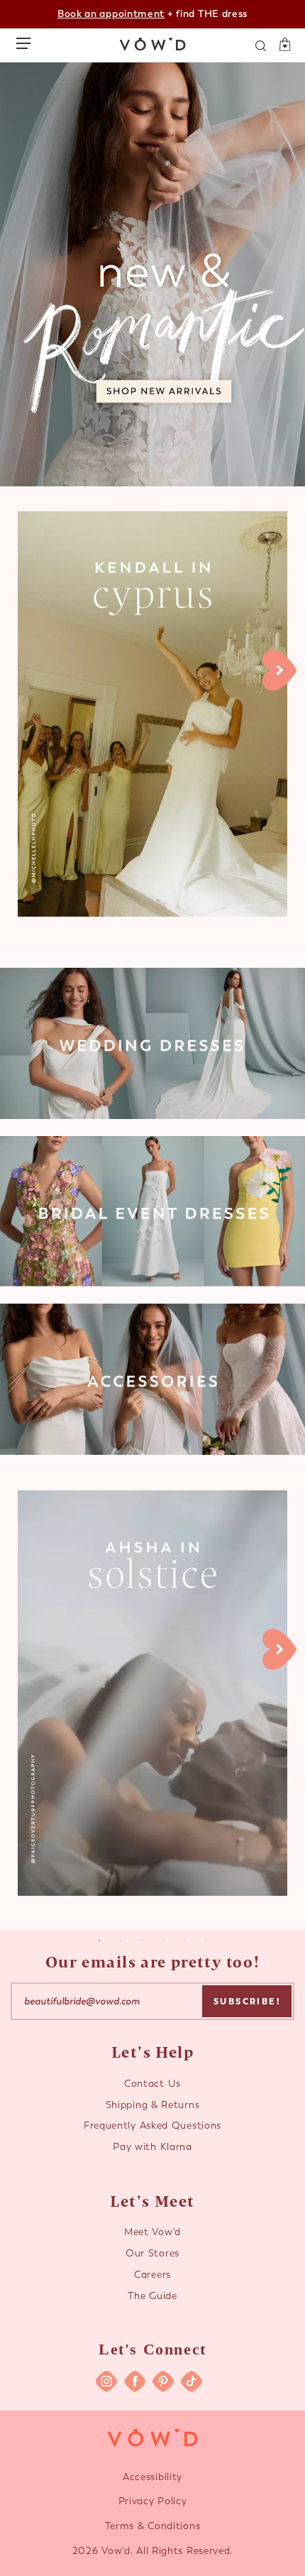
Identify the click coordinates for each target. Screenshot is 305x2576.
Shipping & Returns (153, 2105)
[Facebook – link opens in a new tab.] (135, 2381)
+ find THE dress (152, 14)
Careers (152, 2275)
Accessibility (152, 2477)
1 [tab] (99, 1941)
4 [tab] (163, 1941)
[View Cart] (280, 45)
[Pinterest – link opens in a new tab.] (163, 2381)
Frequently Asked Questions (152, 2125)
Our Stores (152, 2253)
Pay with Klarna (152, 2147)
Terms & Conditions (153, 2526)
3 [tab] (142, 1941)
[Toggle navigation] (27, 40)
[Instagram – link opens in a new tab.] (106, 2381)
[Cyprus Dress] (152, 714)
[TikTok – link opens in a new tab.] (192, 2381)
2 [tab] (121, 1941)
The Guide (152, 2296)
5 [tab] (184, 1941)
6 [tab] (206, 1941)
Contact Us (152, 2084)
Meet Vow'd (152, 2232)
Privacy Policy (153, 2501)
